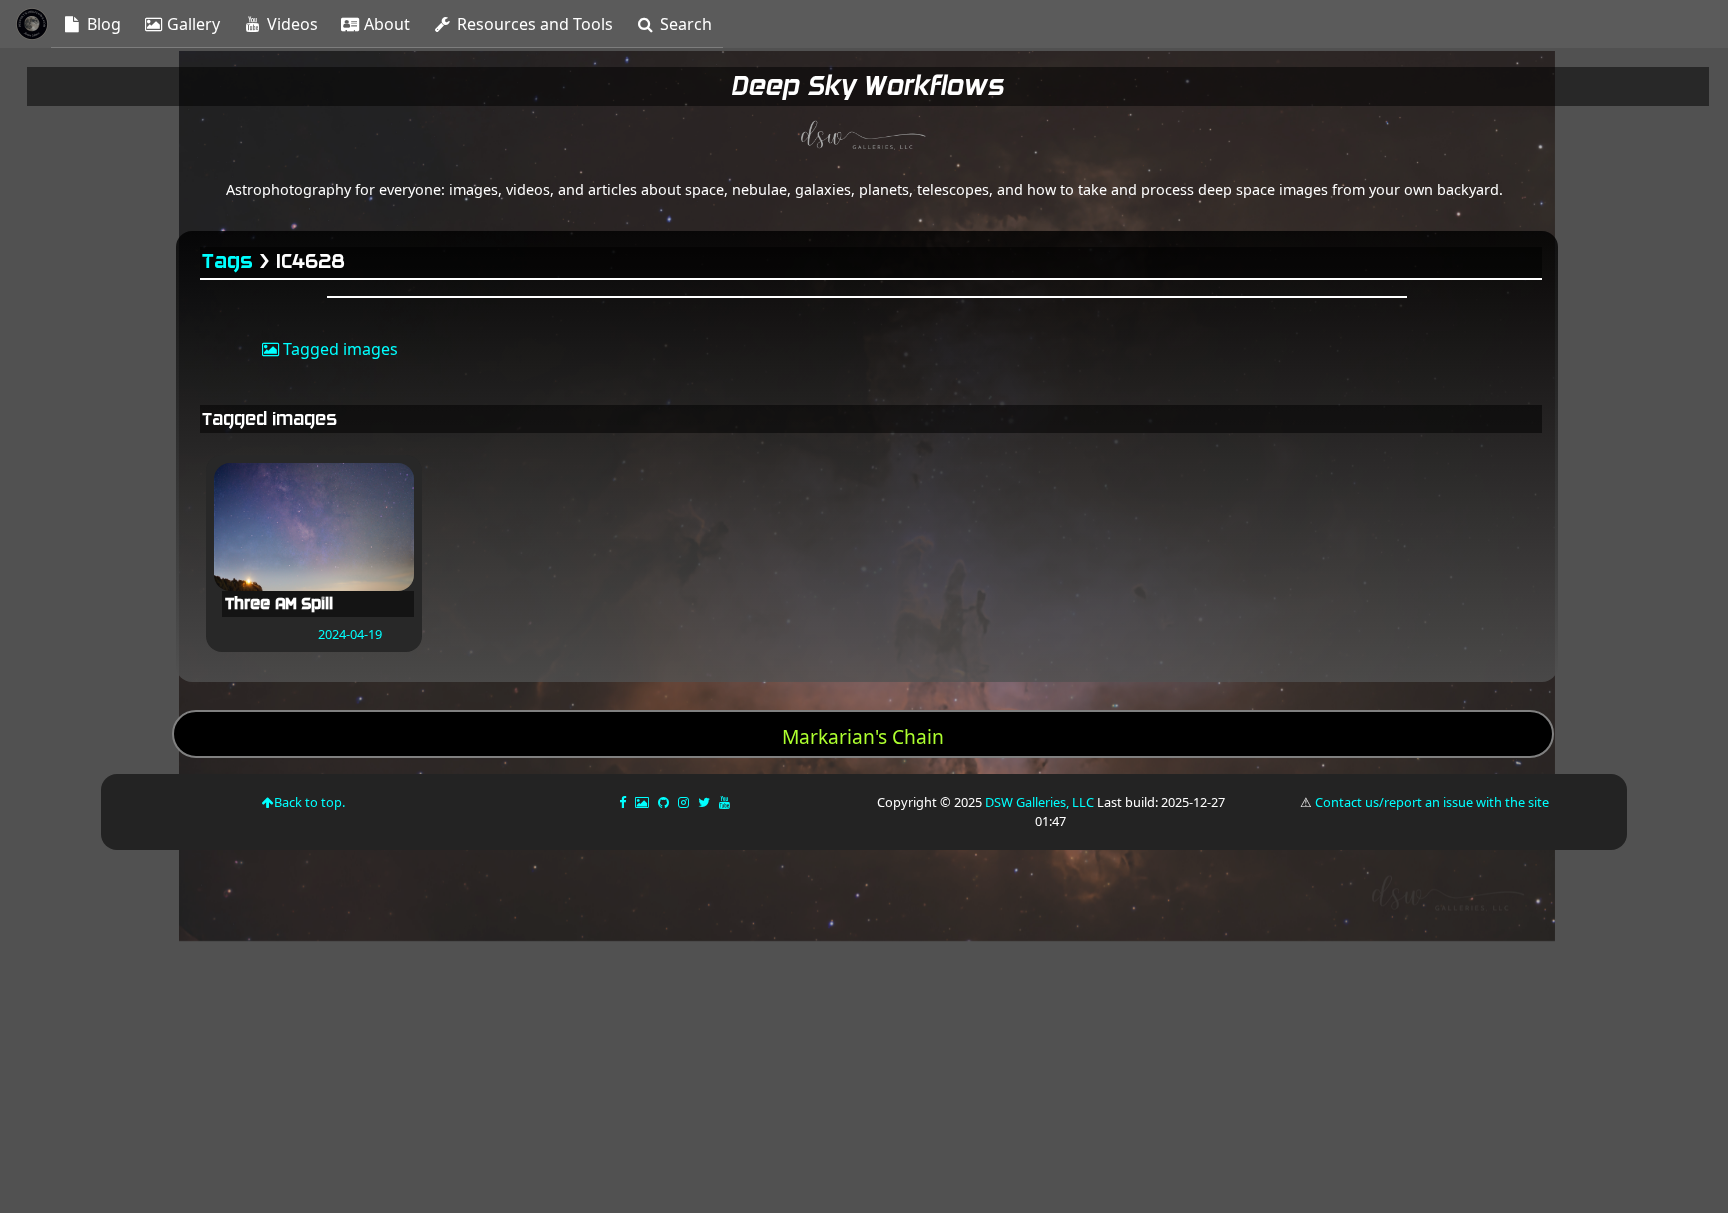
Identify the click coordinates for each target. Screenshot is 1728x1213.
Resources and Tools (533, 24)
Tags (228, 261)
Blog (102, 24)
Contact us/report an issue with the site (1432, 802)
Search (684, 24)
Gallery (191, 24)
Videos (290, 24)
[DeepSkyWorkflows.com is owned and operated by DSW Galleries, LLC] (864, 138)
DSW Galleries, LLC (1039, 802)
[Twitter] (705, 802)
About (385, 24)
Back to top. (309, 802)
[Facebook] (624, 802)
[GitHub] (665, 802)
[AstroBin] (643, 802)
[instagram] (683, 802)
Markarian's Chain (863, 736)
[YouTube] (726, 802)
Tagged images (338, 349)
